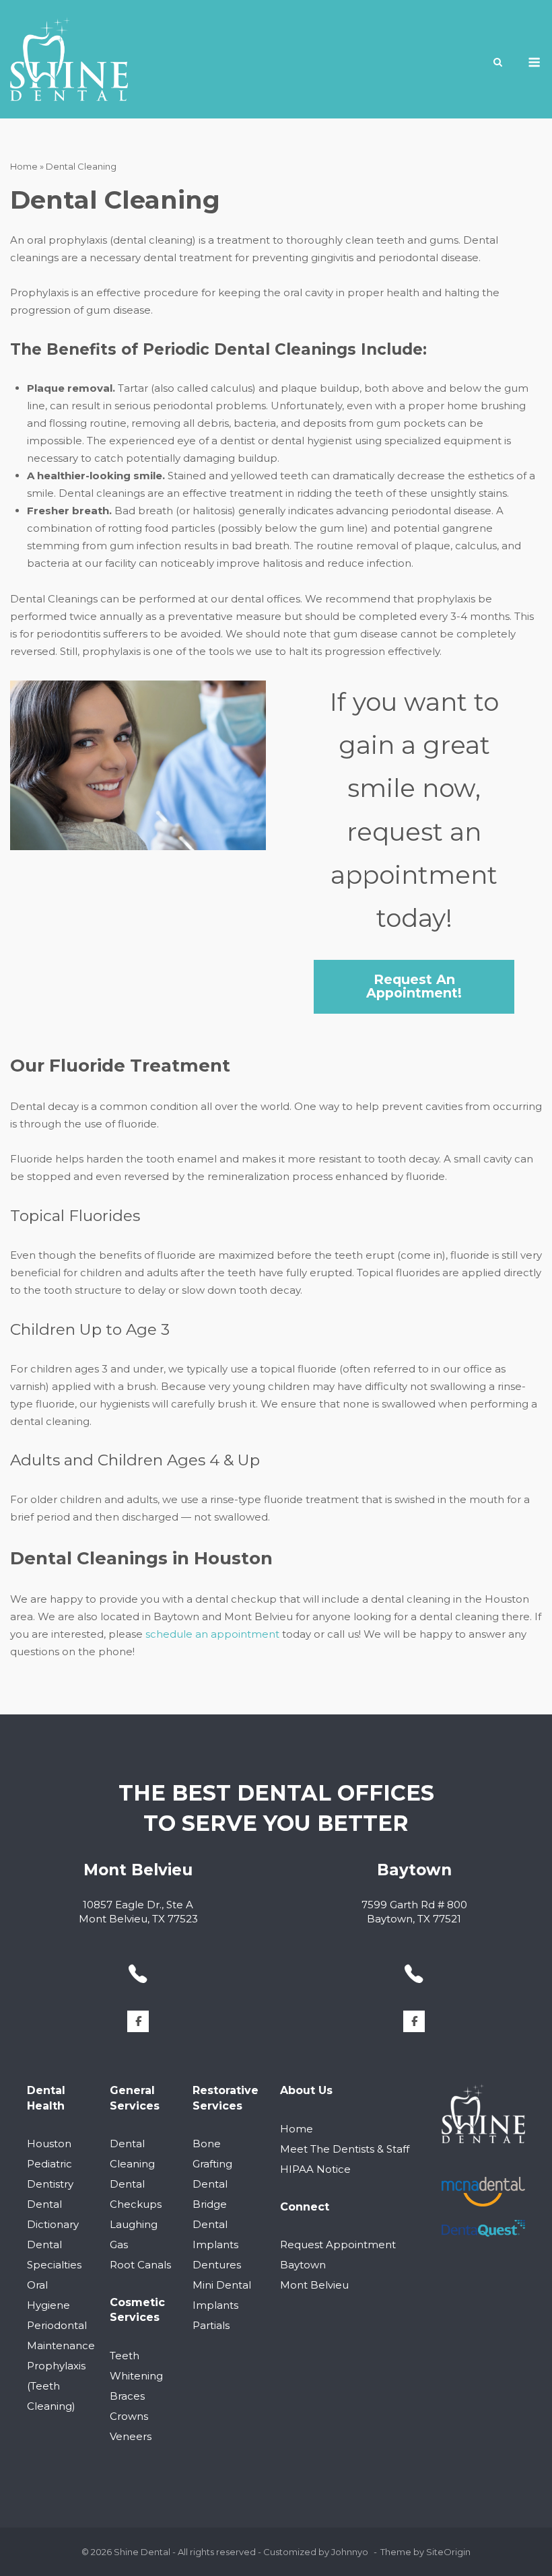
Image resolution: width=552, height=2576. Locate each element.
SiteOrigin (448, 2552)
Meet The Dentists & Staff (345, 2149)
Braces (127, 2396)
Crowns (129, 2416)
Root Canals (140, 2265)
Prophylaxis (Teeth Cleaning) (56, 2386)
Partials (211, 2325)
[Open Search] (498, 63)
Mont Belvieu (314, 2285)
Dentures (217, 2265)
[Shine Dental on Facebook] (138, 2021)
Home (24, 166)
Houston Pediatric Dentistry (50, 2164)
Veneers (131, 2436)
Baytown (303, 2265)
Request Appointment (338, 2244)
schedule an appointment (212, 1634)
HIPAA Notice (315, 2169)
